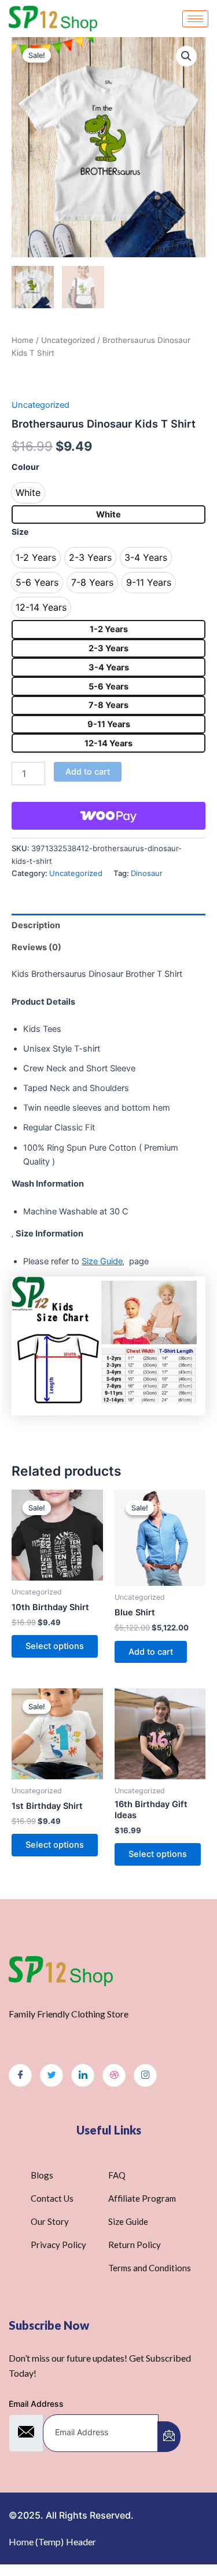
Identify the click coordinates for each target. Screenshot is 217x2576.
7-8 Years (108, 705)
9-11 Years (109, 724)
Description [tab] (36, 925)
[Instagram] (145, 2075)
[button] (186, 56)
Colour (25, 467)
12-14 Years (108, 743)
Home (23, 340)
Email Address (36, 2404)
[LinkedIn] (83, 2075)
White (108, 515)
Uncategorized (68, 340)
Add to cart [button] (151, 1652)
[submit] (169, 2437)
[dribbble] (114, 2075)
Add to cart (88, 772)
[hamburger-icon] (195, 19)
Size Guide (102, 1261)
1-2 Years (109, 629)
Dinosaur (147, 873)
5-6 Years (108, 687)
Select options (55, 1646)
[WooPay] (108, 816)
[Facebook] (20, 2075)
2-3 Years (108, 648)
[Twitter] (52, 2075)
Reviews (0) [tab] (36, 947)
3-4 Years (109, 667)
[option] (28, 493)
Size (20, 532)
